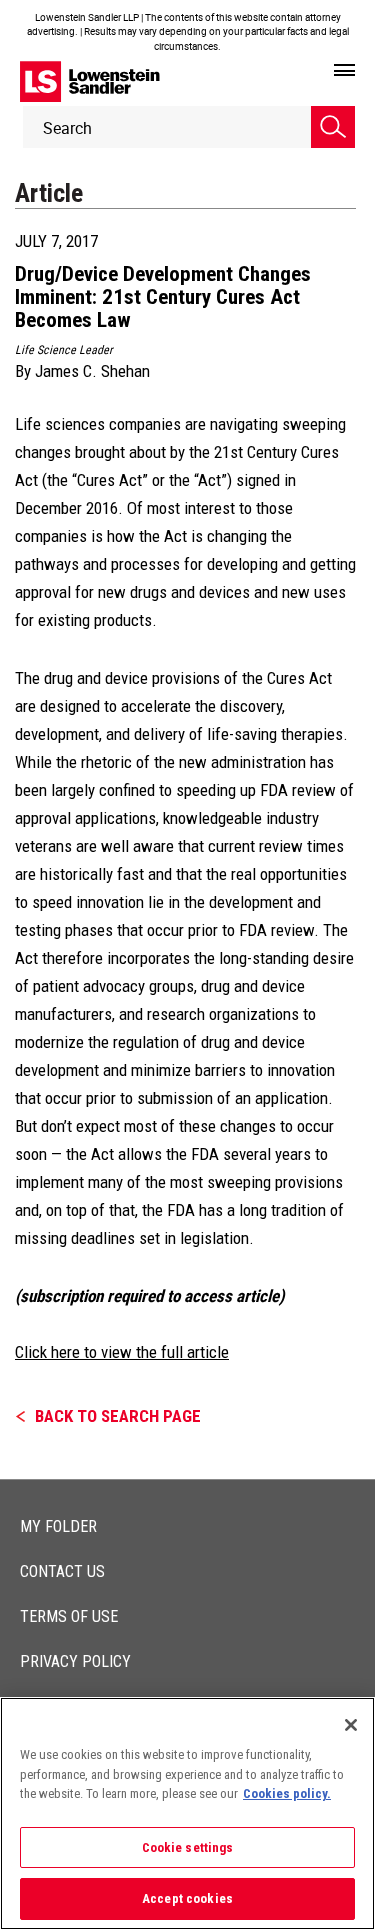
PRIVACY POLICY (75, 1661)
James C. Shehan (92, 371)
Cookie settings (188, 1847)
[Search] (333, 127)
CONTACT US (62, 1571)
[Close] (351, 1725)
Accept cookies (187, 1898)
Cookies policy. (287, 1793)
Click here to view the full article (122, 1352)
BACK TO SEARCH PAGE (118, 1416)
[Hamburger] (344, 71)
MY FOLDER (58, 1526)
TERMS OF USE (69, 1616)
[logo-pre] (90, 81)
